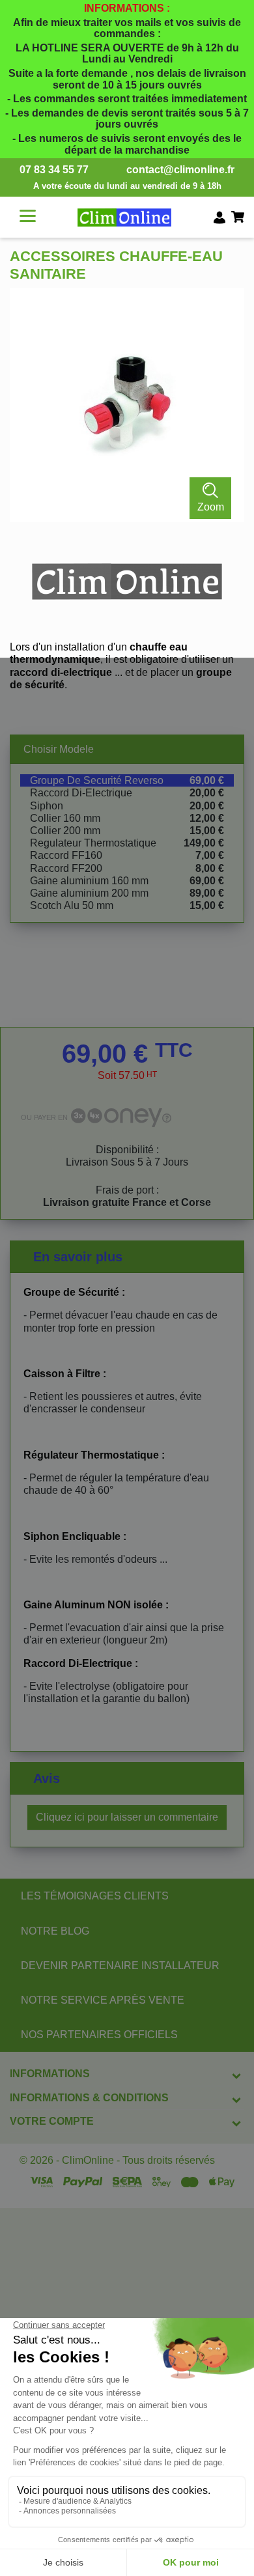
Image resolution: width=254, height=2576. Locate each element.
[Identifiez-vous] (219, 217)
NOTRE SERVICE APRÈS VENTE (103, 2000)
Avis (47, 1778)
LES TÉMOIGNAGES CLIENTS (95, 1896)
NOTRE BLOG (55, 1931)
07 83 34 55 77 (54, 170)
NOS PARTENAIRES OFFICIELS (99, 2035)
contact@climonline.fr (180, 170)
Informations (50, 2074)
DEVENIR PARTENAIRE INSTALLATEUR (120, 1966)
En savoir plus (78, 1257)
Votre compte (52, 2121)
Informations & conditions (89, 2098)
